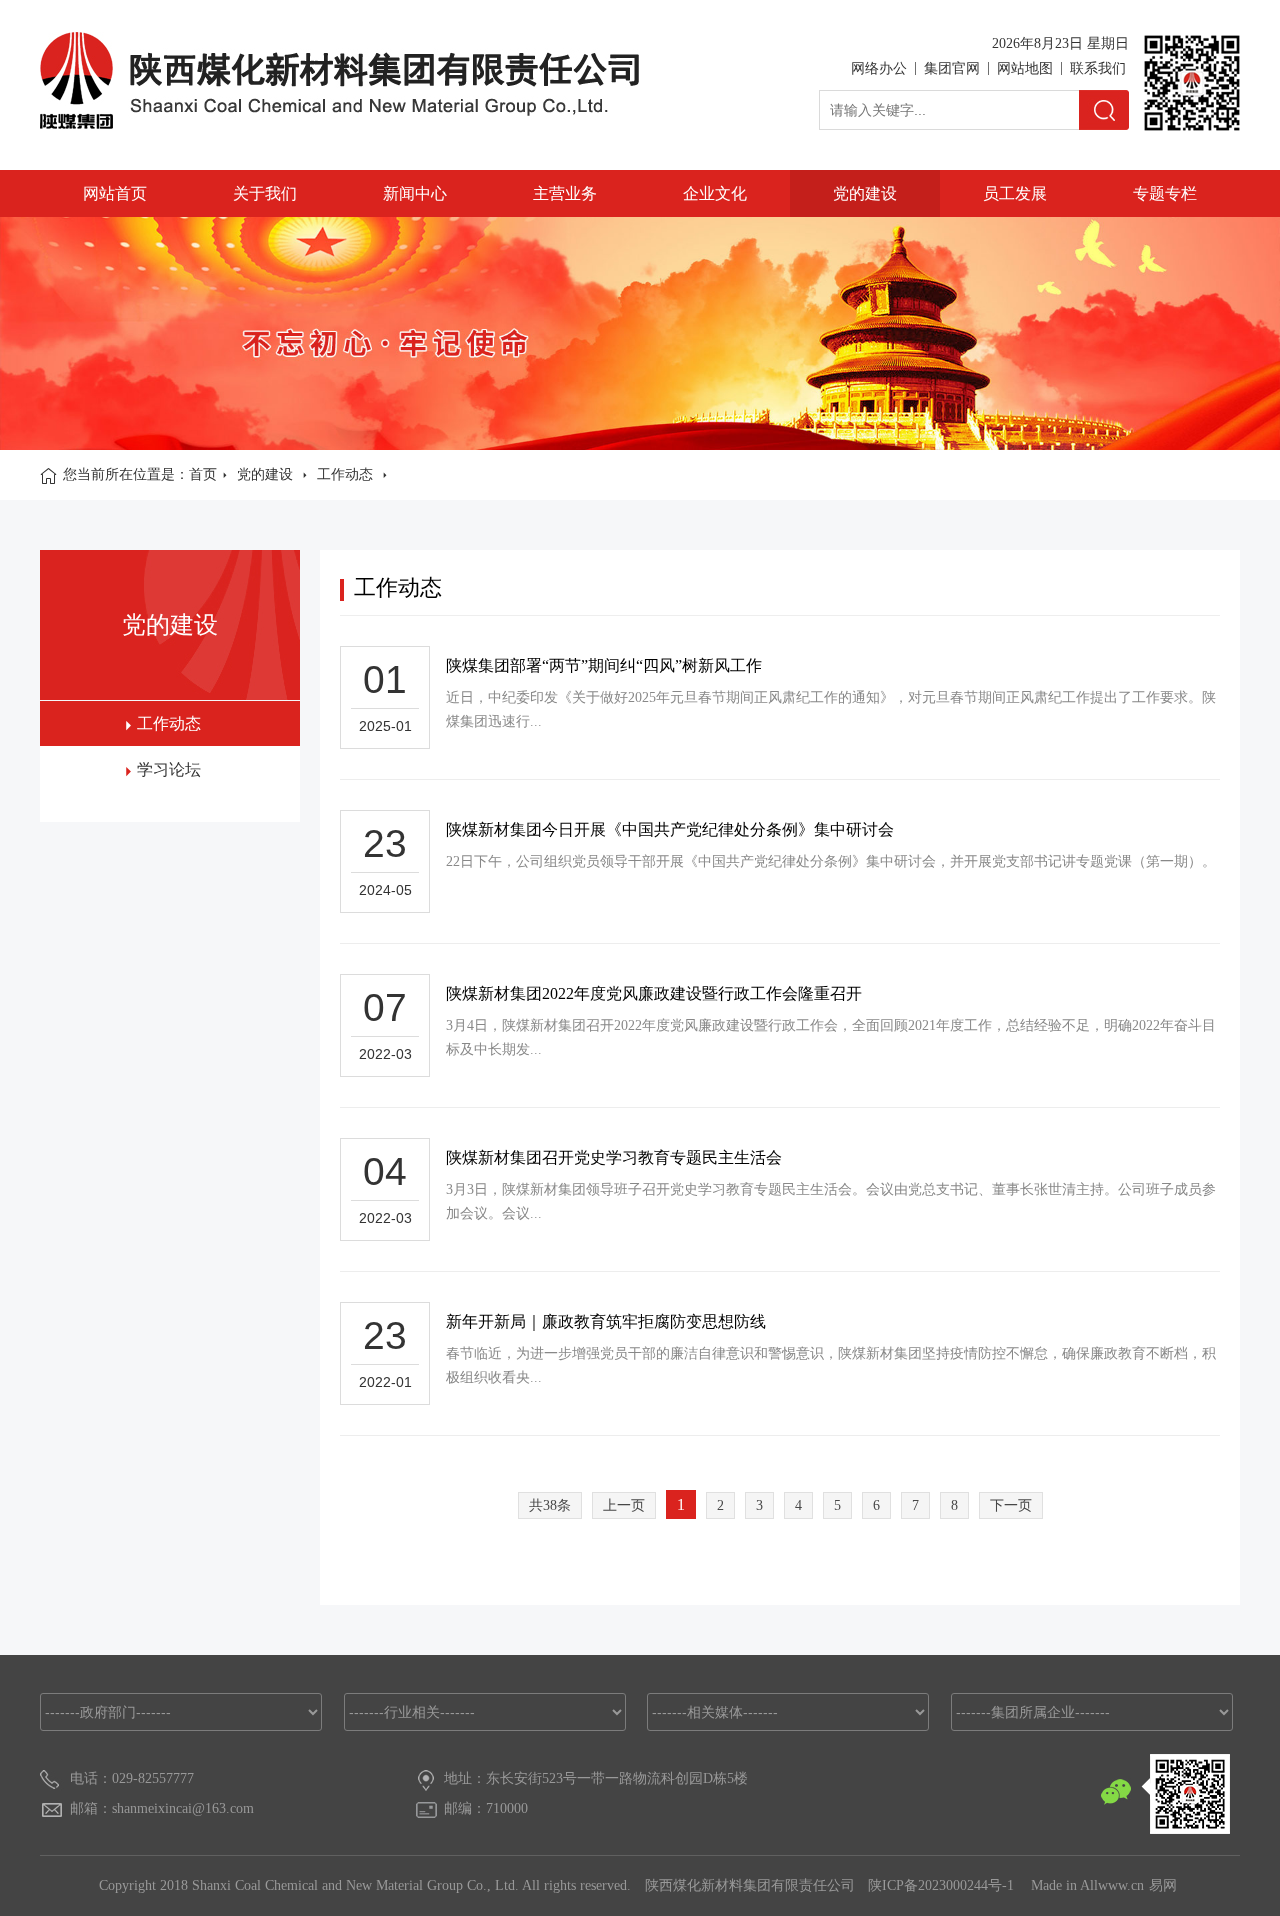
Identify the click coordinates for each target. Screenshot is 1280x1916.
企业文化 (715, 193)
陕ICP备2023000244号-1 (943, 1885)
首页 (203, 474)
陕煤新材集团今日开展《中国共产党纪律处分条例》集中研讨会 (670, 829)
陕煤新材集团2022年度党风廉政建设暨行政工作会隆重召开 (654, 993)
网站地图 (1025, 68)
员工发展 (1015, 193)
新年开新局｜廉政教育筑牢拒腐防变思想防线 (606, 1321)
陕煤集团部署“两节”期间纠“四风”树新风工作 (604, 665)
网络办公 (879, 68)
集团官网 (952, 68)
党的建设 (865, 193)
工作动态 (345, 474)
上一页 (624, 1505)
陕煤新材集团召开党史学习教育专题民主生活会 (614, 1157)
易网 (1163, 1885)
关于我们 (265, 193)
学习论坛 (169, 769)
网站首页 (115, 193)
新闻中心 (415, 193)
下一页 (1011, 1505)
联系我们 (1098, 68)
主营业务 (565, 193)
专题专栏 (1165, 193)
